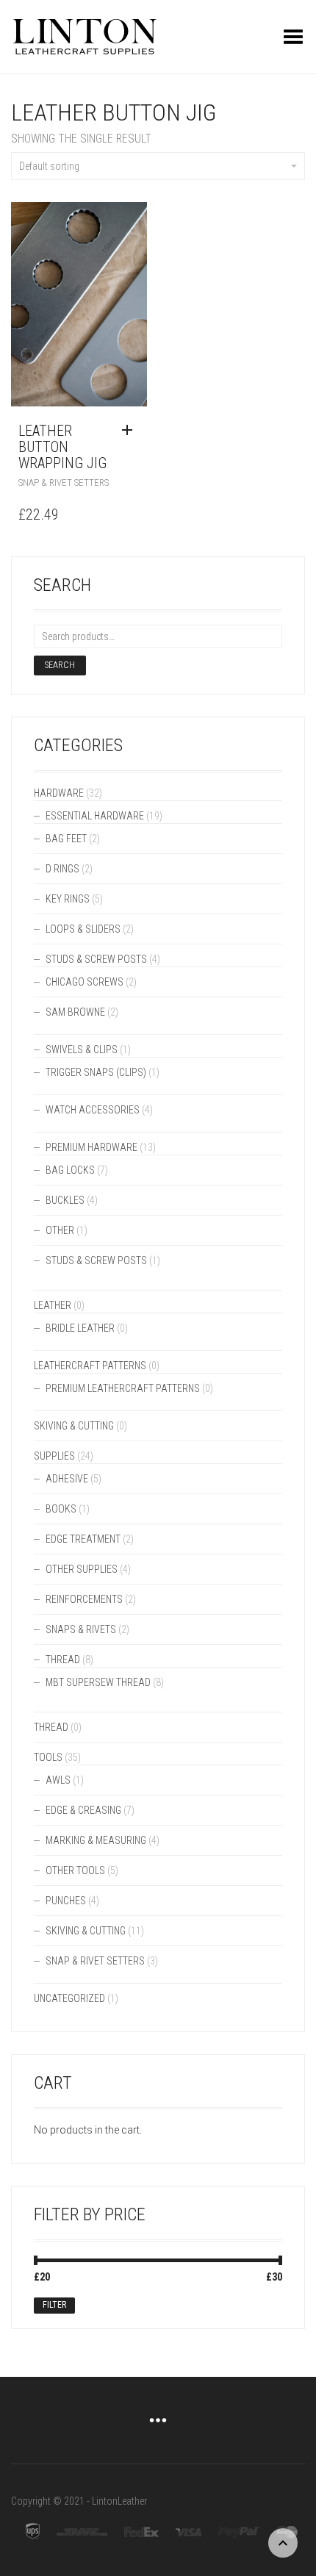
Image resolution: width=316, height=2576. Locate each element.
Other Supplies (82, 1569)
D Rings (62, 869)
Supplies (54, 1456)
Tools (48, 1757)
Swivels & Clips (82, 1050)
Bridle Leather (80, 1328)
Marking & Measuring (96, 1840)
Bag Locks (70, 1170)
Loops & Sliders (83, 929)
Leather (53, 1305)
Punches (66, 1901)
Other (60, 1230)
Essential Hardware (95, 816)
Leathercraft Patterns (90, 1366)
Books (61, 1509)
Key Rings (68, 899)
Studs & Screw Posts (96, 959)
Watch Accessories (93, 1110)
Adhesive (67, 1479)
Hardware (59, 793)
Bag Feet (66, 839)
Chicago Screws (85, 982)
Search (60, 665)
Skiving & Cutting (74, 1426)
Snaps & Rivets (81, 1629)
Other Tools (75, 1870)
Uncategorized (69, 1998)
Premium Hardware (91, 1147)
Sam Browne (75, 1012)
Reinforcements (84, 1599)
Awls (58, 1780)
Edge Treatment (83, 1539)
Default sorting (49, 166)
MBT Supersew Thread (98, 1682)
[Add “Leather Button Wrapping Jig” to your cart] (131, 431)
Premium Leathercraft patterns (123, 1388)
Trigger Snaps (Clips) (96, 1072)
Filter (54, 2305)
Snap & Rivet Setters (64, 482)
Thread (63, 1660)
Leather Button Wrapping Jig (62, 447)
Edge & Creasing (83, 1810)
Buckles (65, 1200)
